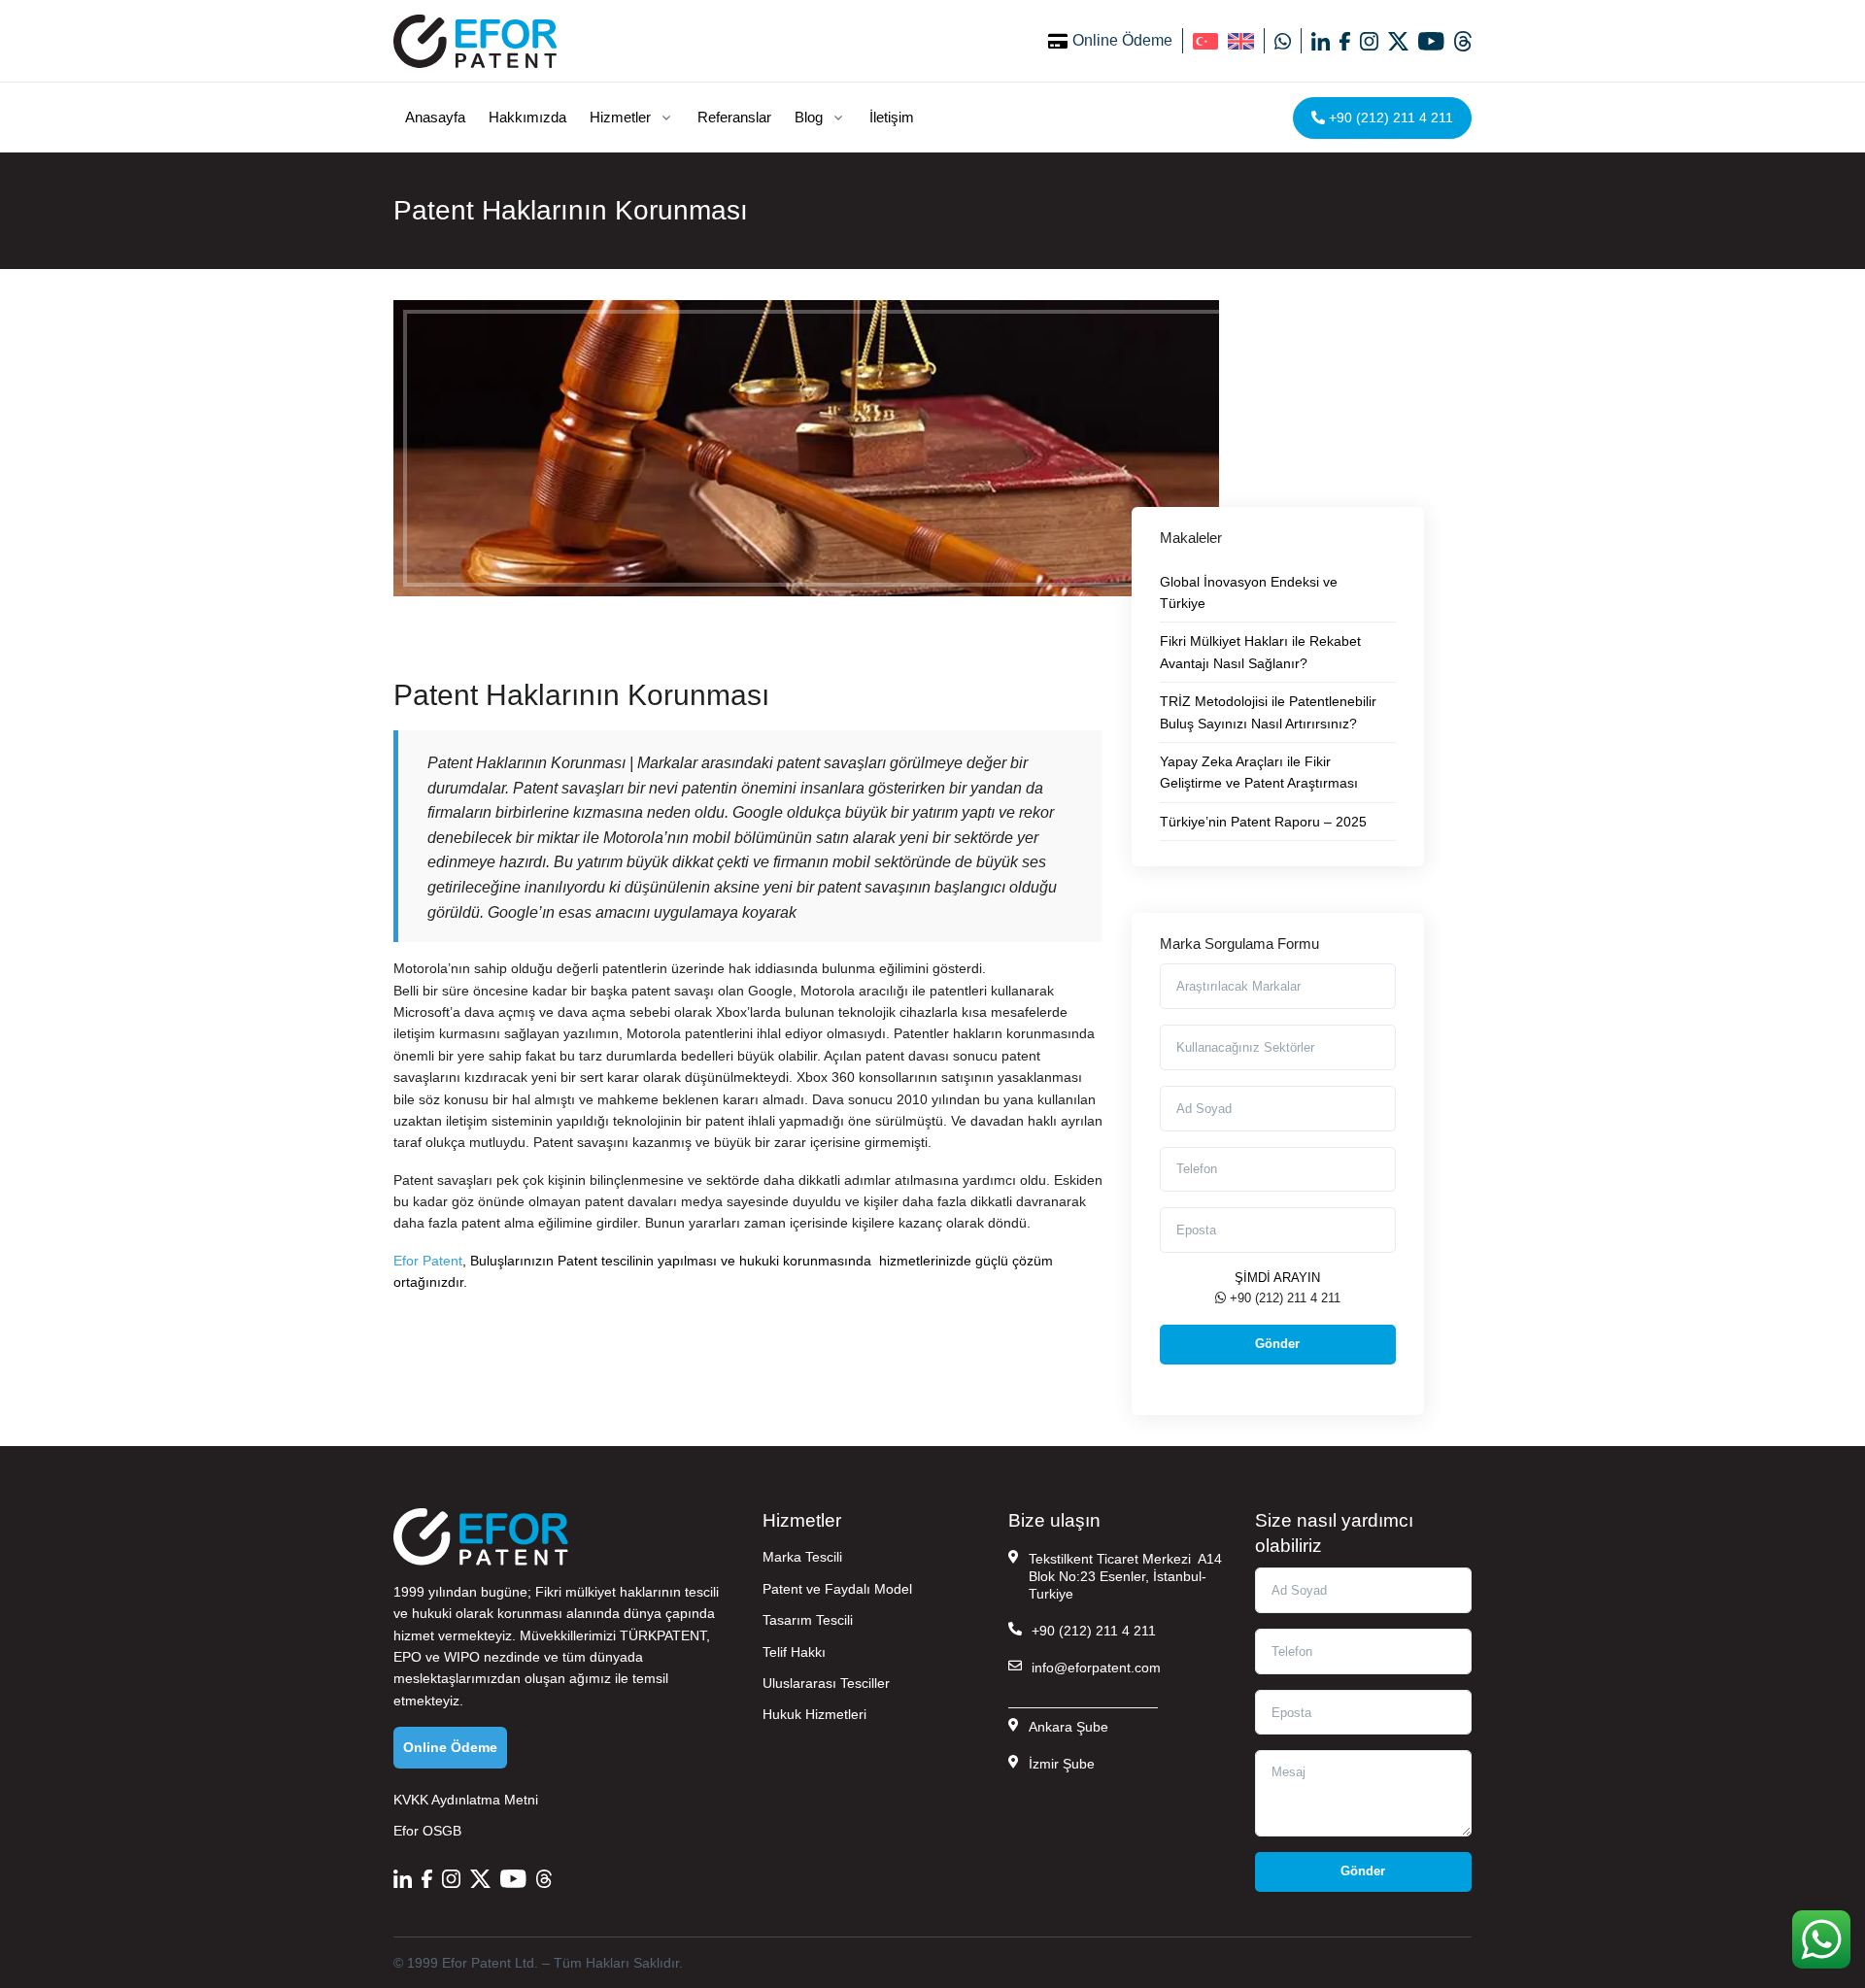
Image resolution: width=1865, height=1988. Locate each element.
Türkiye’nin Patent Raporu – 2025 (1263, 822)
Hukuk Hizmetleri (814, 1714)
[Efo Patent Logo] (475, 41)
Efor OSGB (427, 1831)
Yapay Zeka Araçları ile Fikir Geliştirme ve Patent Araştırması (1259, 772)
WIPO (462, 1657)
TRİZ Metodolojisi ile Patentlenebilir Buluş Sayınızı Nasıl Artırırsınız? (1268, 712)
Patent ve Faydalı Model (837, 1589)
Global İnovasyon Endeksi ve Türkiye (1249, 592)
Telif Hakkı (794, 1652)
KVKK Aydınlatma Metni (466, 1800)
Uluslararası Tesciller (826, 1683)
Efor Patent (428, 1261)
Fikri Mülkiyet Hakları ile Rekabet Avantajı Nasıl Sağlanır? (1260, 652)
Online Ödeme (1122, 40)
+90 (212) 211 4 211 (1389, 118)
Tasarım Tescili (808, 1620)
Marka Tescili (802, 1557)
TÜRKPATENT (663, 1635)
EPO (407, 1657)
